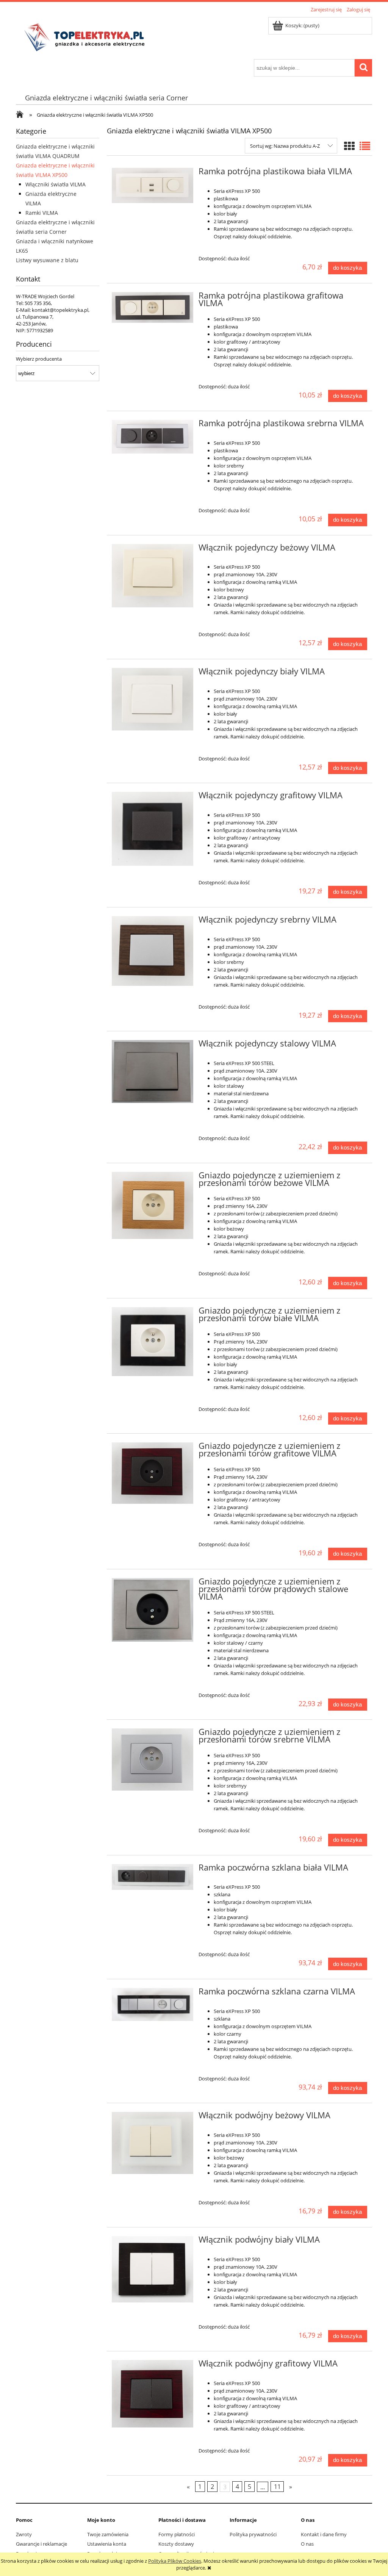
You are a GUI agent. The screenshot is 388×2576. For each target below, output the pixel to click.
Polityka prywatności (253, 2534)
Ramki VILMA (42, 213)
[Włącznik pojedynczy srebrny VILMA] (153, 951)
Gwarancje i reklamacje (41, 2544)
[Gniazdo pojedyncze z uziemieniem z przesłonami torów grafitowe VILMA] (153, 1473)
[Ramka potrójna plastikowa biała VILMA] (153, 185)
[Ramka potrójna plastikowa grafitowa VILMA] (153, 308)
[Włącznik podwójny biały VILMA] (153, 2269)
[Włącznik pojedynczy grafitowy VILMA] (153, 829)
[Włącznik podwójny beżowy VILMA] (153, 2143)
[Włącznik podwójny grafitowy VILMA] (153, 2394)
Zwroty (24, 2534)
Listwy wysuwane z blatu (47, 260)
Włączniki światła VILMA (56, 184)
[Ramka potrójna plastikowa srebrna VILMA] (153, 437)
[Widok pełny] (365, 146)
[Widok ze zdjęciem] (349, 146)
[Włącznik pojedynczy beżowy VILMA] (153, 576)
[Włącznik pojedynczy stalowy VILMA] (153, 1071)
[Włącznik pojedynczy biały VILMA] (153, 699)
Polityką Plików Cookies (175, 2561)
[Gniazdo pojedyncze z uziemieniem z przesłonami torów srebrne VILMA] (153, 1760)
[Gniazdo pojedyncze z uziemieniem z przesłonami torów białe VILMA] (153, 1342)
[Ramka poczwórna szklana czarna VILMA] (153, 2004)
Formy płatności (177, 2534)
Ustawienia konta (107, 2544)
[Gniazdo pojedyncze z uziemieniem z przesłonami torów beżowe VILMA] (153, 1206)
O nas (307, 2544)
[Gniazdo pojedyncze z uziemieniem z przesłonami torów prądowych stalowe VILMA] (153, 1610)
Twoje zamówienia (108, 2534)
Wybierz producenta (39, 359)
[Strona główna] (87, 37)
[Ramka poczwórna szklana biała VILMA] (153, 1877)
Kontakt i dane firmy (324, 2534)
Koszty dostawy (176, 2544)
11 (277, 2487)
